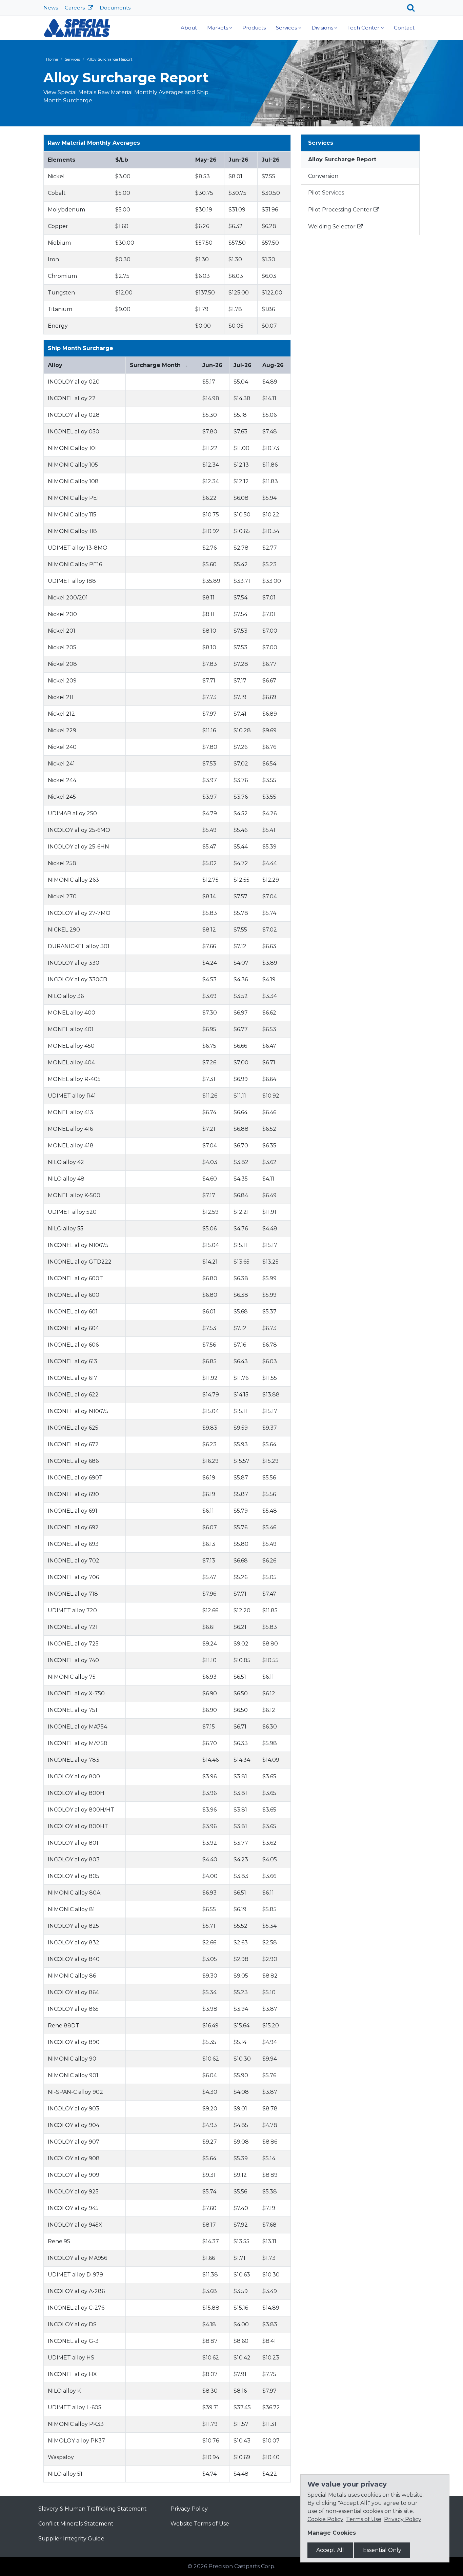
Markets (218, 28)
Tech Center (363, 28)
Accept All (330, 2550)
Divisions (322, 28)
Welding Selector (332, 227)
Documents (115, 8)
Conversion (323, 176)
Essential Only (382, 2550)
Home (52, 59)
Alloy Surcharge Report (342, 159)
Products (254, 28)
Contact (404, 28)
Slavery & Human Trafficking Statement (93, 2509)
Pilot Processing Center (340, 210)
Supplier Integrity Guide (71, 2539)
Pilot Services (326, 193)
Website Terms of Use (200, 2524)
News (51, 8)
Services (286, 28)
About (189, 28)
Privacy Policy (189, 2509)
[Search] (413, 8)
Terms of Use (364, 2519)
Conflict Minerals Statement (76, 2524)
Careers (75, 8)
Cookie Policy (325, 2519)
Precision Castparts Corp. (242, 2566)
